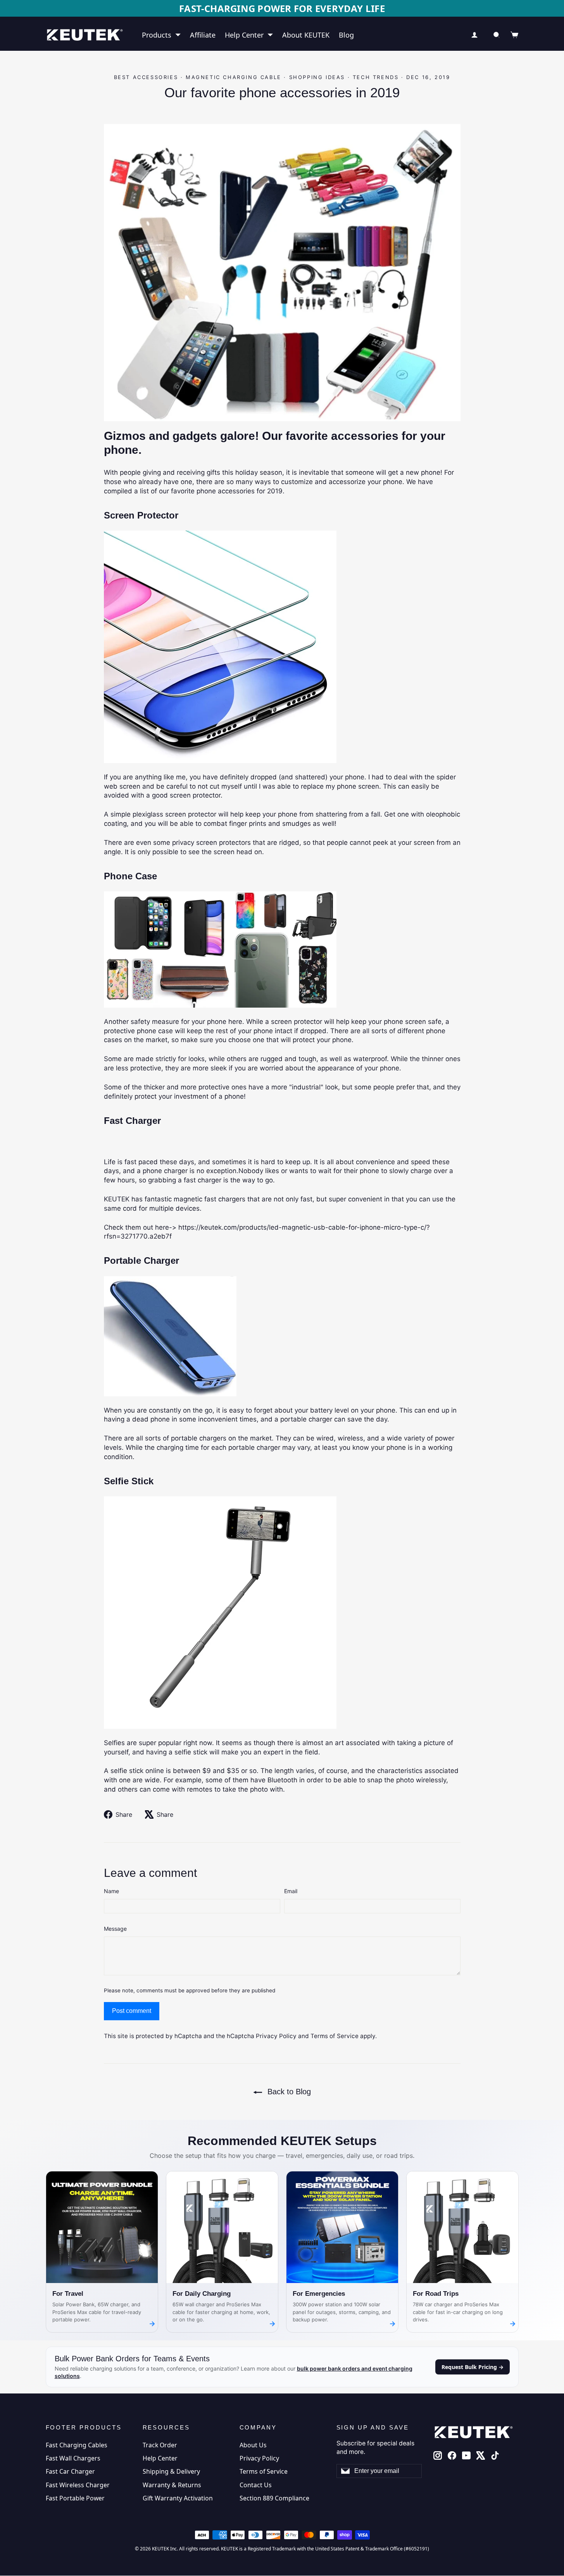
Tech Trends (376, 76)
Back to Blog (288, 2090)
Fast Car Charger (70, 2470)
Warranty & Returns (172, 2483)
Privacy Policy (276, 2035)
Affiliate (203, 34)
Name (111, 1890)
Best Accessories (146, 76)
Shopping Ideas (317, 76)
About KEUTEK (306, 34)
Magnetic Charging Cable (234, 76)
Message (115, 1927)
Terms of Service (335, 2035)
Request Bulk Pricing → (473, 2365)
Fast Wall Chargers (73, 2457)
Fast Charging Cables (77, 2443)
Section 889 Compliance (274, 2497)
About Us (253, 2443)
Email (291, 1890)
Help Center (244, 34)
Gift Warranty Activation (178, 2497)
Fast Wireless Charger (78, 2483)
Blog (346, 34)
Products (157, 34)
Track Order (160, 2443)
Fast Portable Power (75, 2497)
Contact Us (256, 2483)
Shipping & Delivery (171, 2470)
